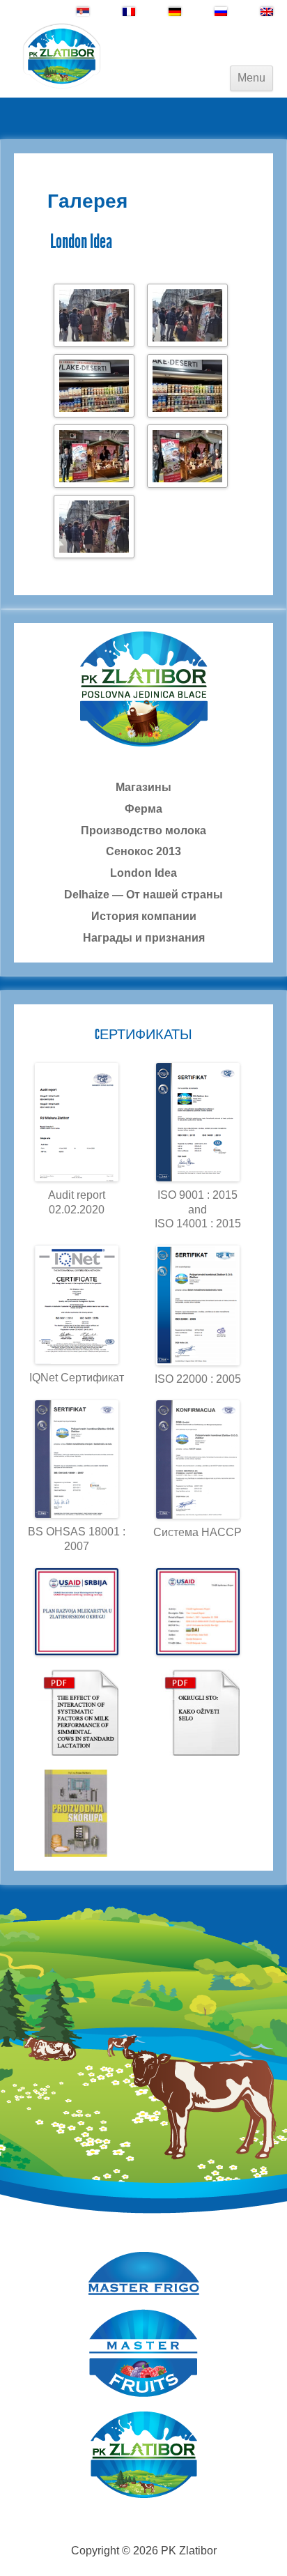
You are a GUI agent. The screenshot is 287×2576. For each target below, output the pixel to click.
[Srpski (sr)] (83, 11)
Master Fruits (144, 2353)
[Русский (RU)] (221, 11)
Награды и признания (144, 938)
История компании (144, 916)
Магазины (143, 787)
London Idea (143, 873)
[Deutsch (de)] (175, 11)
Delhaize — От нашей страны (143, 895)
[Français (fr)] (129, 11)
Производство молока (143, 830)
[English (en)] (267, 11)
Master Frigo (144, 2274)
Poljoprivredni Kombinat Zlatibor (63, 56)
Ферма (143, 809)
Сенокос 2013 (143, 851)
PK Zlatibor (144, 2455)
